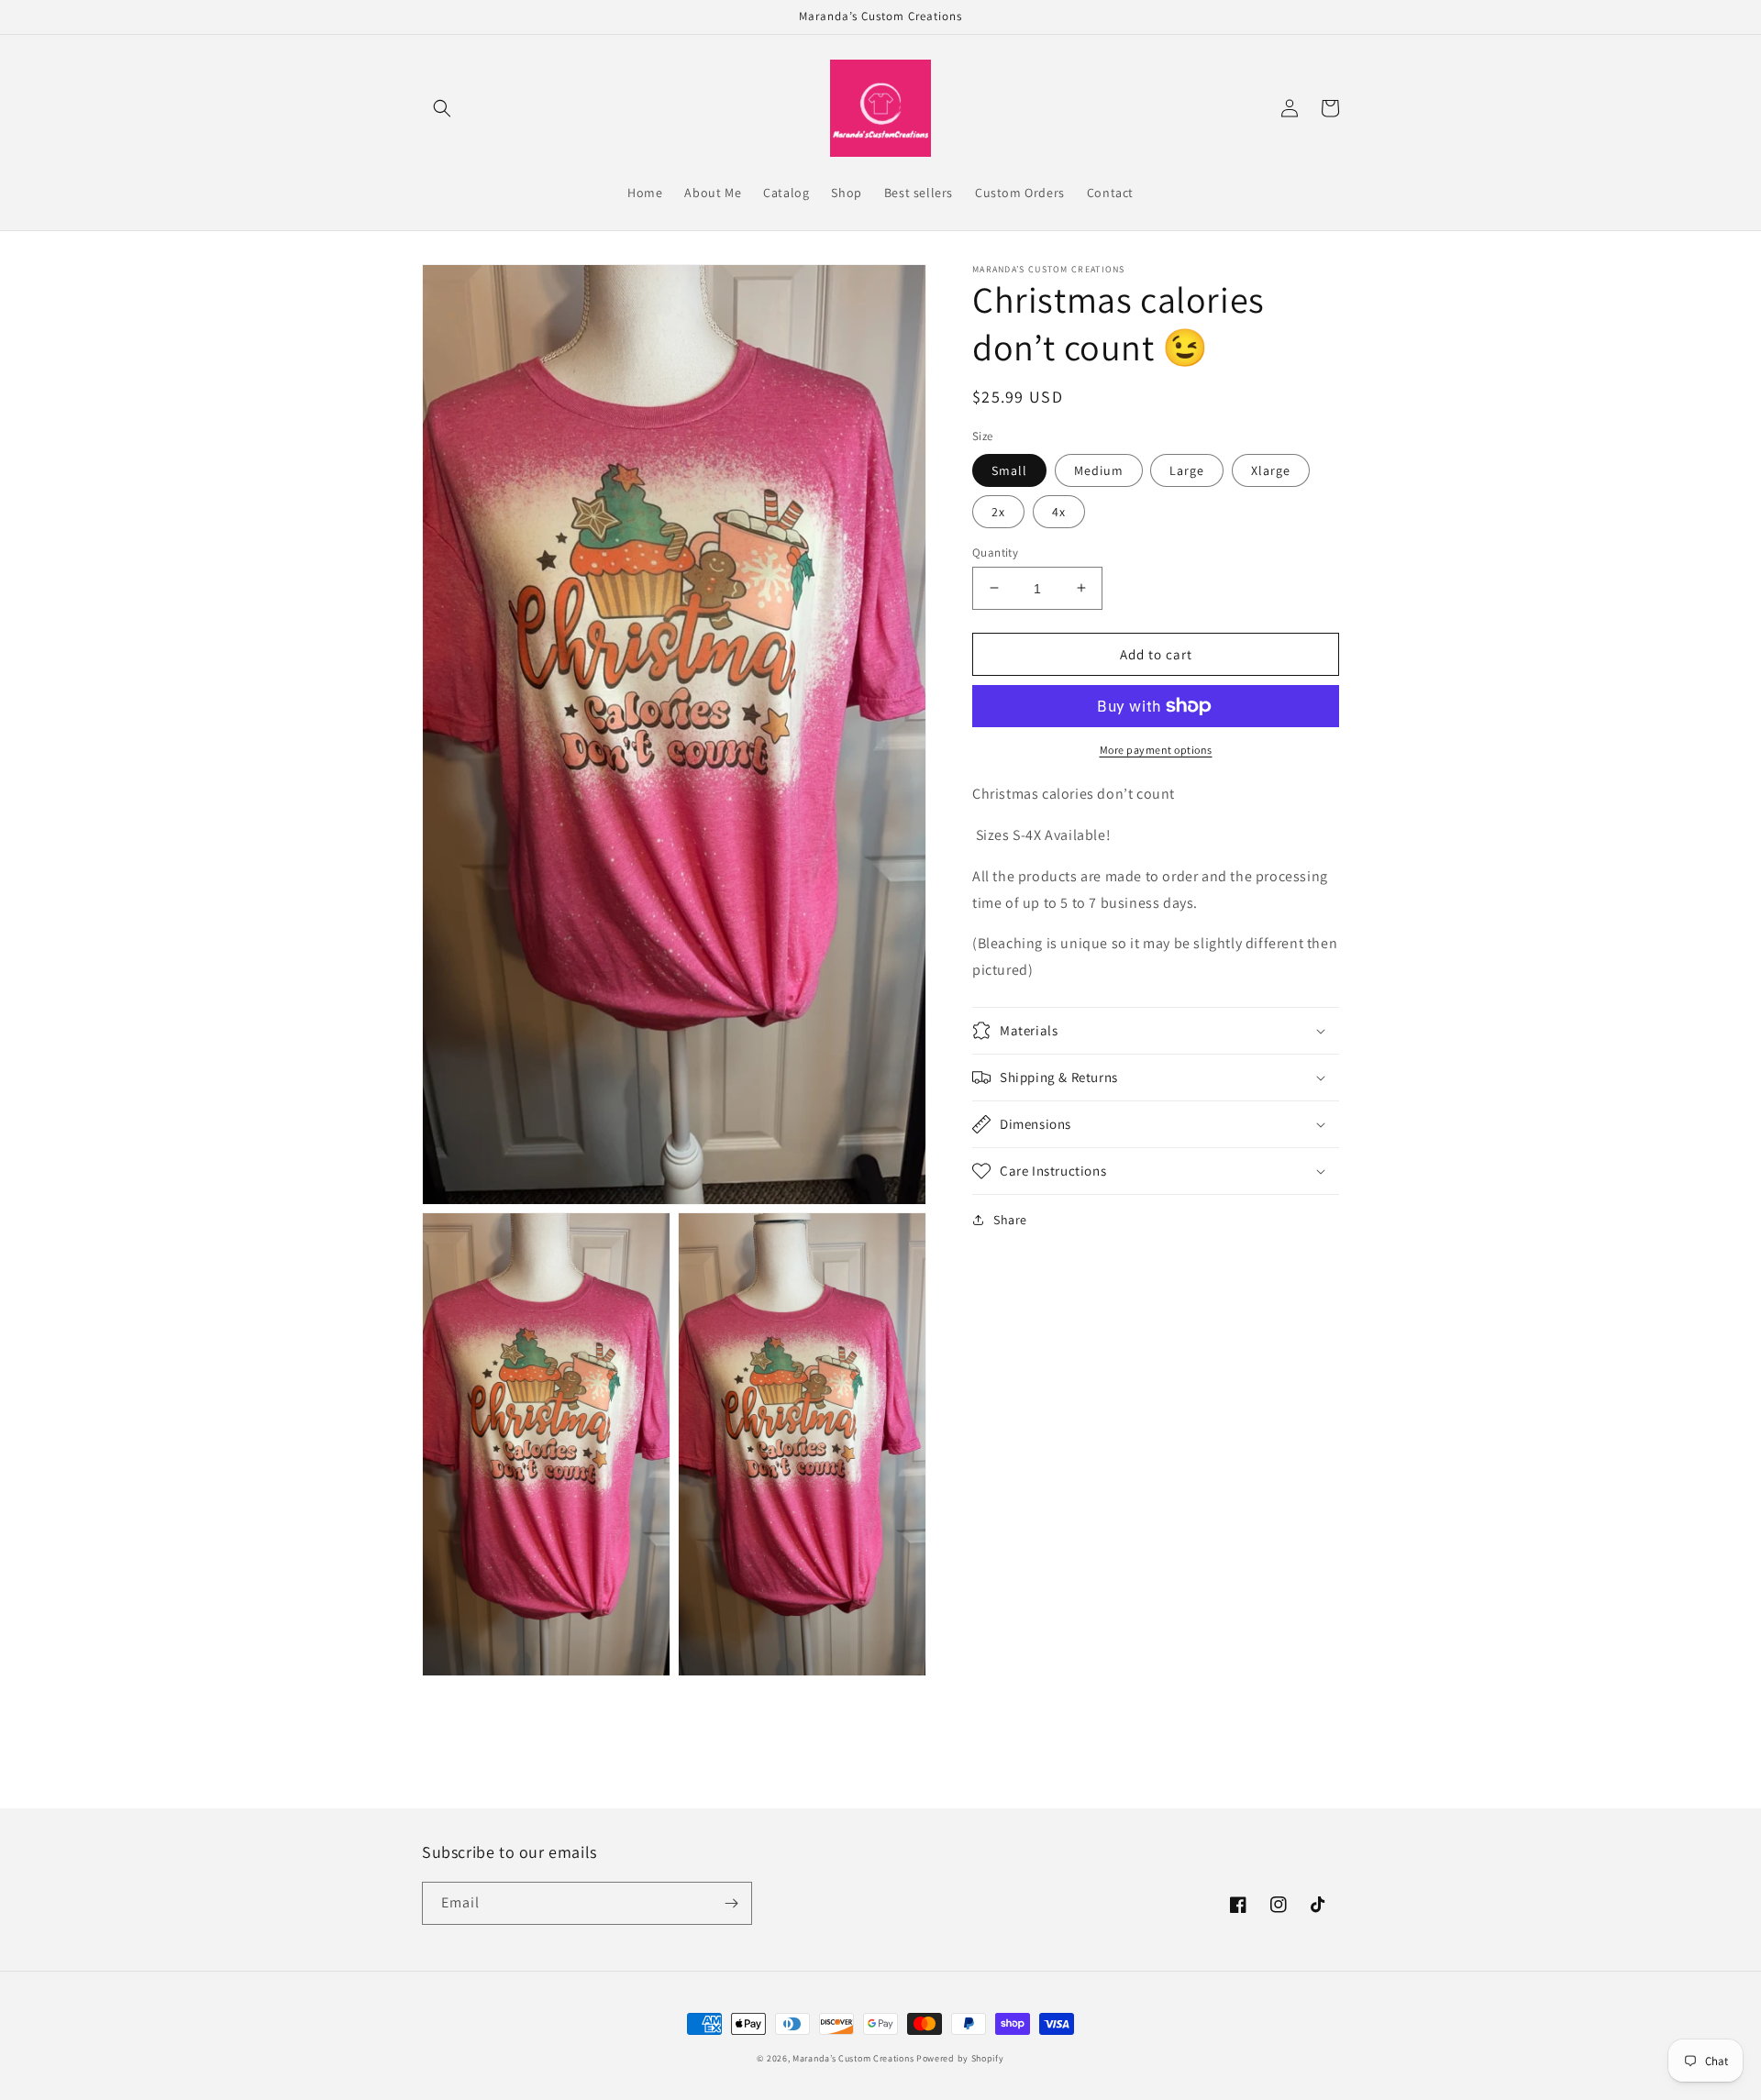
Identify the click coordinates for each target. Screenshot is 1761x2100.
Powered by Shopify (960, 2058)
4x (1059, 511)
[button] (442, 108)
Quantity (995, 552)
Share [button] (1010, 1220)
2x (998, 511)
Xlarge (1271, 470)
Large (1187, 470)
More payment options (1156, 750)
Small (1009, 470)
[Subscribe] (731, 1903)
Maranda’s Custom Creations (853, 2058)
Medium (1099, 470)
